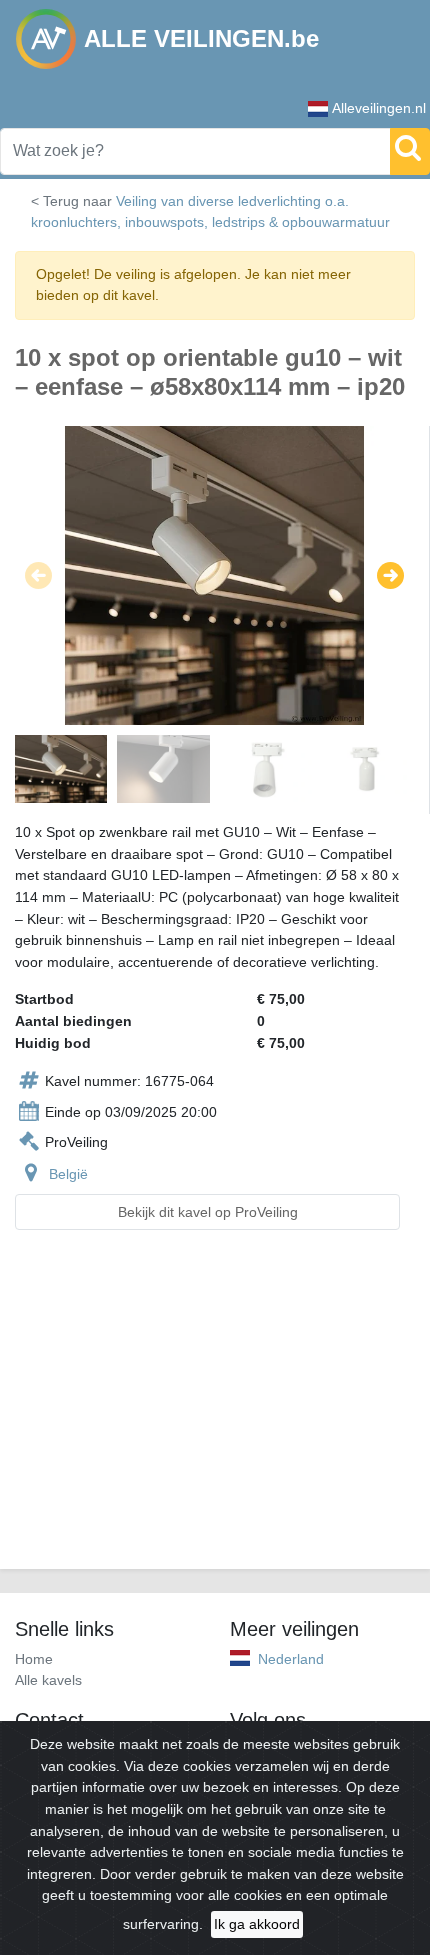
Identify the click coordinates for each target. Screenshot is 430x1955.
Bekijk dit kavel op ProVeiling (208, 1212)
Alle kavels (48, 1680)
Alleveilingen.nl (379, 108)
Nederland (291, 1659)
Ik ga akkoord (257, 1924)
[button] (38, 575)
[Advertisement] (215, 1411)
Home (34, 1659)
